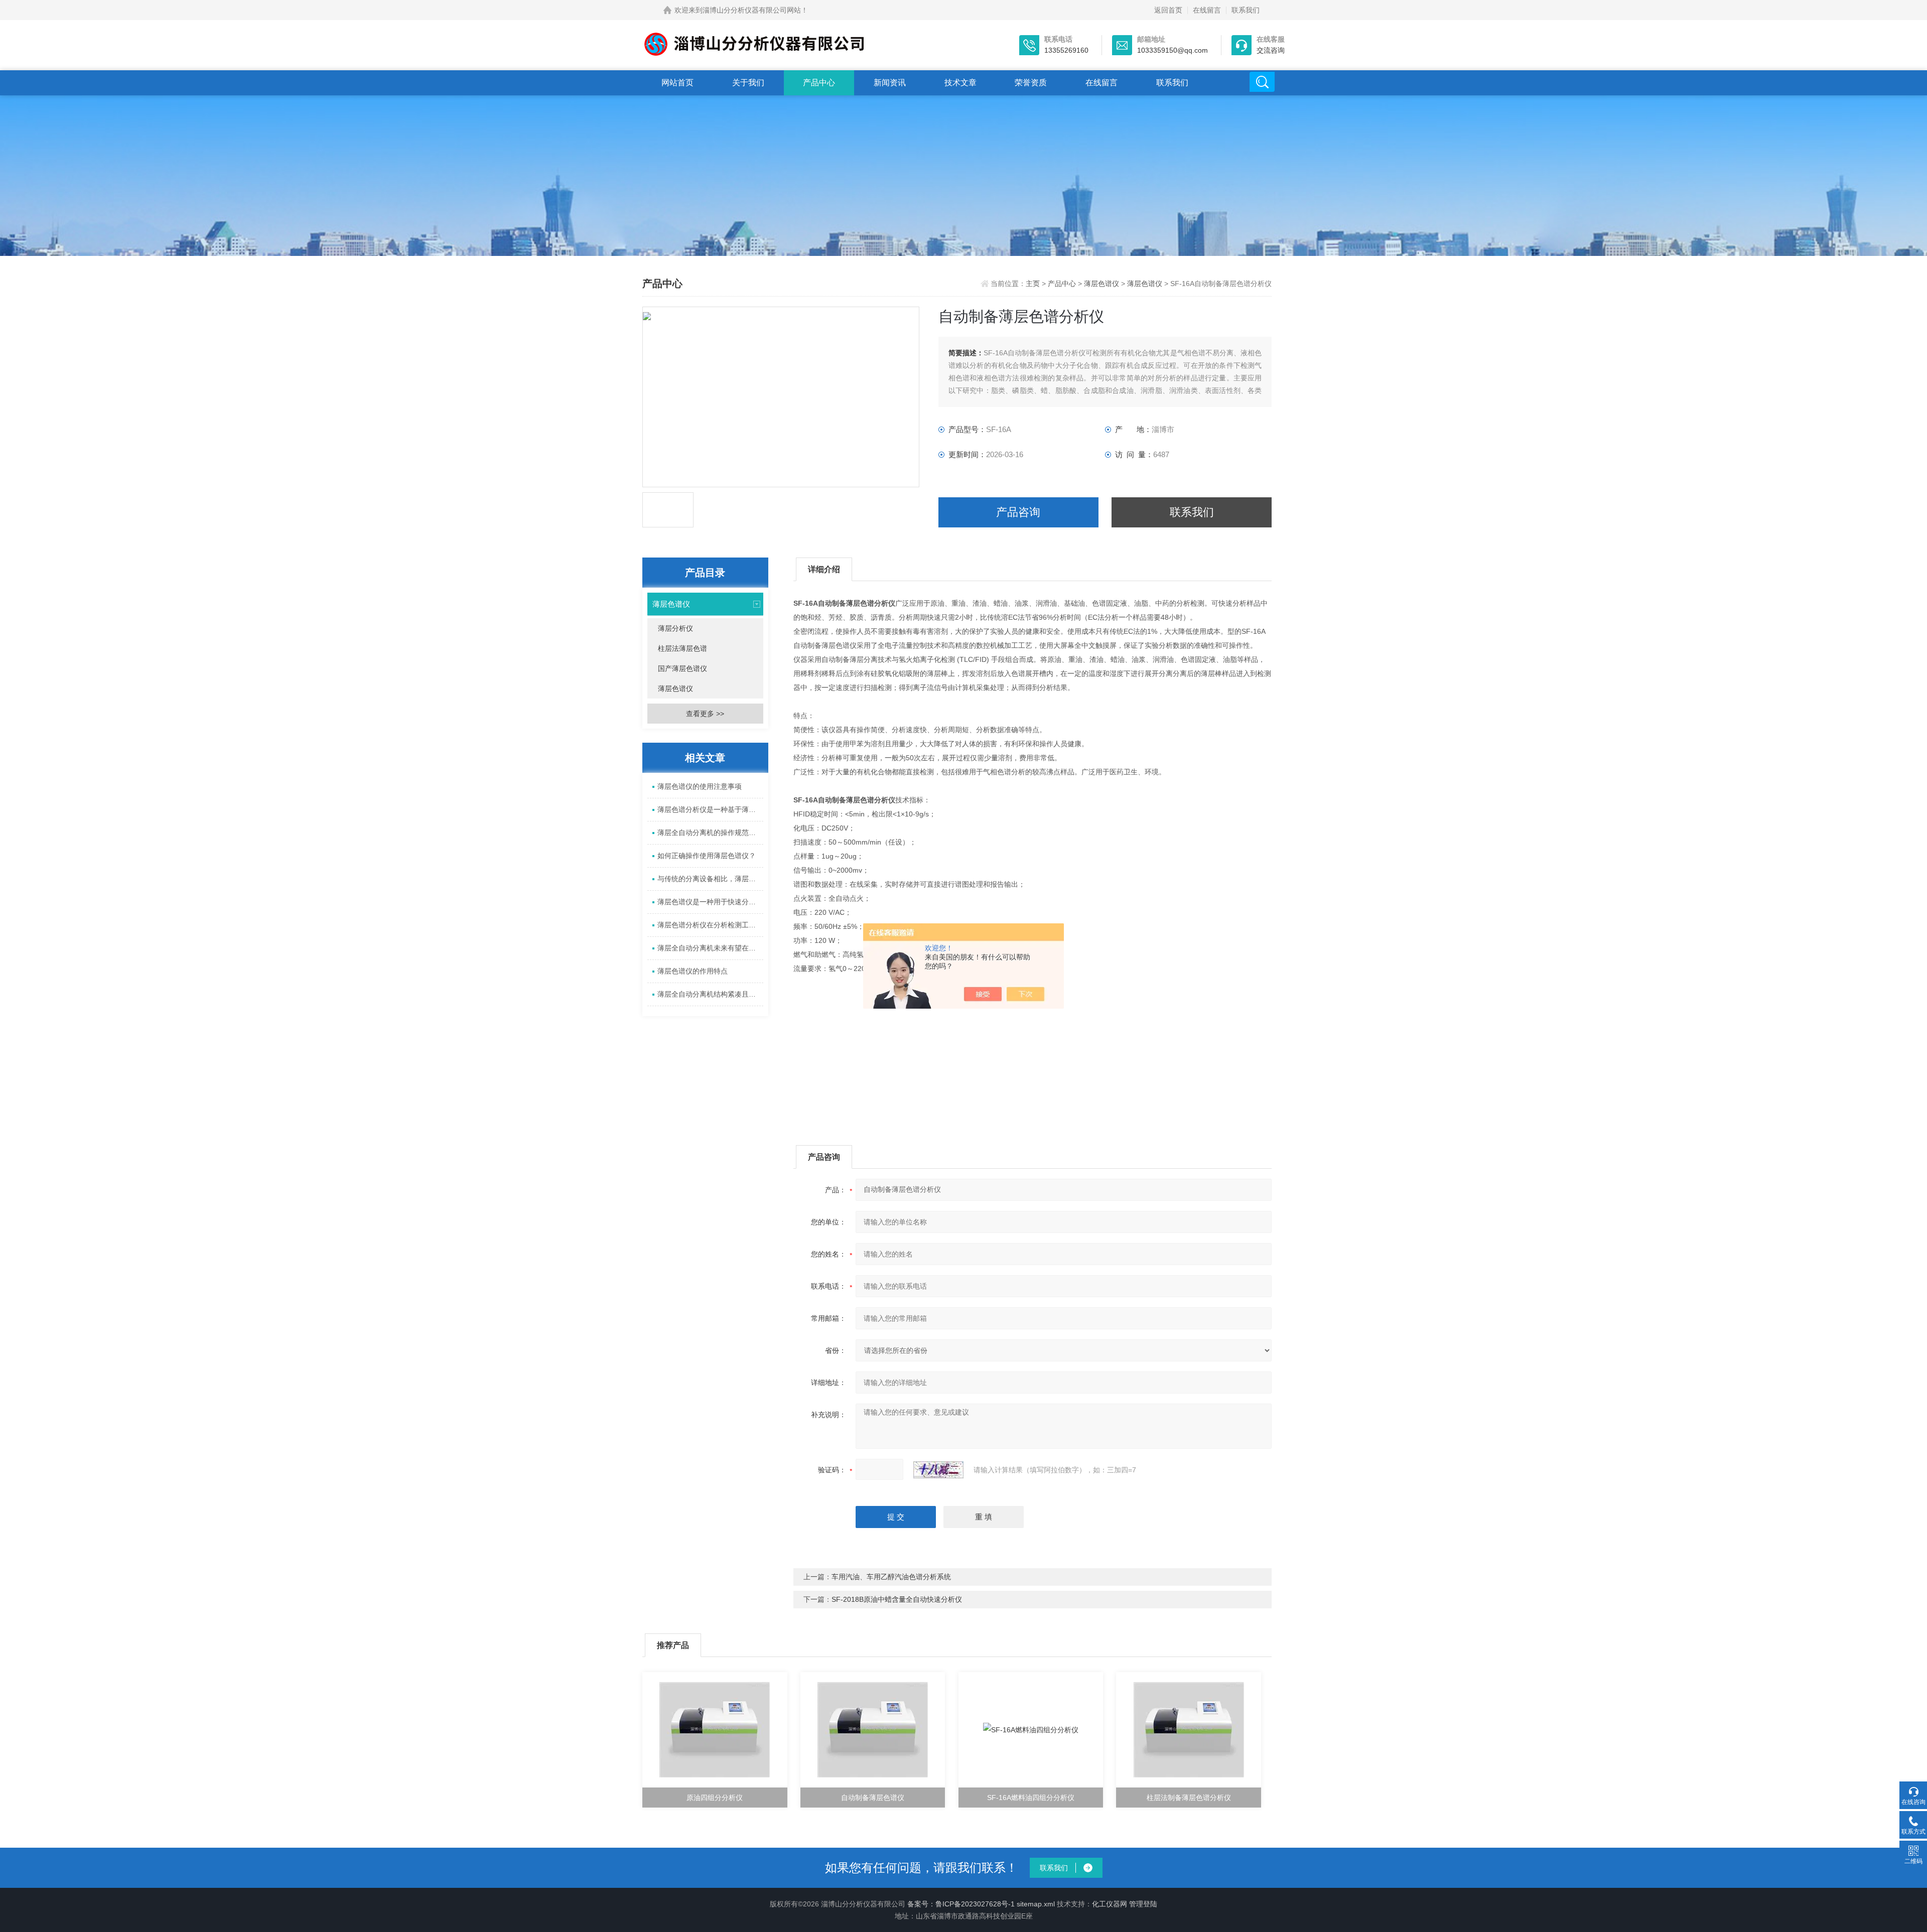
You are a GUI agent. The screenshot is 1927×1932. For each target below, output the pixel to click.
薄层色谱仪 (1102, 284)
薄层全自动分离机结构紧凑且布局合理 (710, 994)
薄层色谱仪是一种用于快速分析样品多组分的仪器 (710, 902)
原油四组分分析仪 (715, 1798)
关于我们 (748, 83)
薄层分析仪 (675, 628)
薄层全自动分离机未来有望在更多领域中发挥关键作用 (710, 948)
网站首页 (677, 83)
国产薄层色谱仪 (682, 668)
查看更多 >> (705, 714)
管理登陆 (1143, 1904)
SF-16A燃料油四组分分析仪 (1031, 1798)
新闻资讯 (890, 83)
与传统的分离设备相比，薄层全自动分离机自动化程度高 (710, 879)
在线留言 (1207, 10)
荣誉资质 (1031, 83)
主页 (1034, 284)
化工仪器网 (1110, 1904)
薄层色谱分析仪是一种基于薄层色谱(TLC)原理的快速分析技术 (710, 809)
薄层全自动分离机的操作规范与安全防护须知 (710, 833)
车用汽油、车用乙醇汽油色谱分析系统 (891, 1577)
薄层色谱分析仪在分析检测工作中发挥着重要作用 (710, 925)
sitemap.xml (1036, 1904)
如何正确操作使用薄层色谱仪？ (707, 856)
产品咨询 (1018, 512)
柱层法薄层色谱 (682, 648)
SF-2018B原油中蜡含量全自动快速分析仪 (897, 1599)
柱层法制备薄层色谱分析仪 (1189, 1798)
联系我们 (1246, 10)
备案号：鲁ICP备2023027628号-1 (961, 1904)
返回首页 (1168, 10)
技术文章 (960, 83)
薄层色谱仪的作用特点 (693, 971)
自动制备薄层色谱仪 (873, 1798)
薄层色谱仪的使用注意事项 (700, 786)
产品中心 (819, 83)
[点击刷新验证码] (938, 1470)
